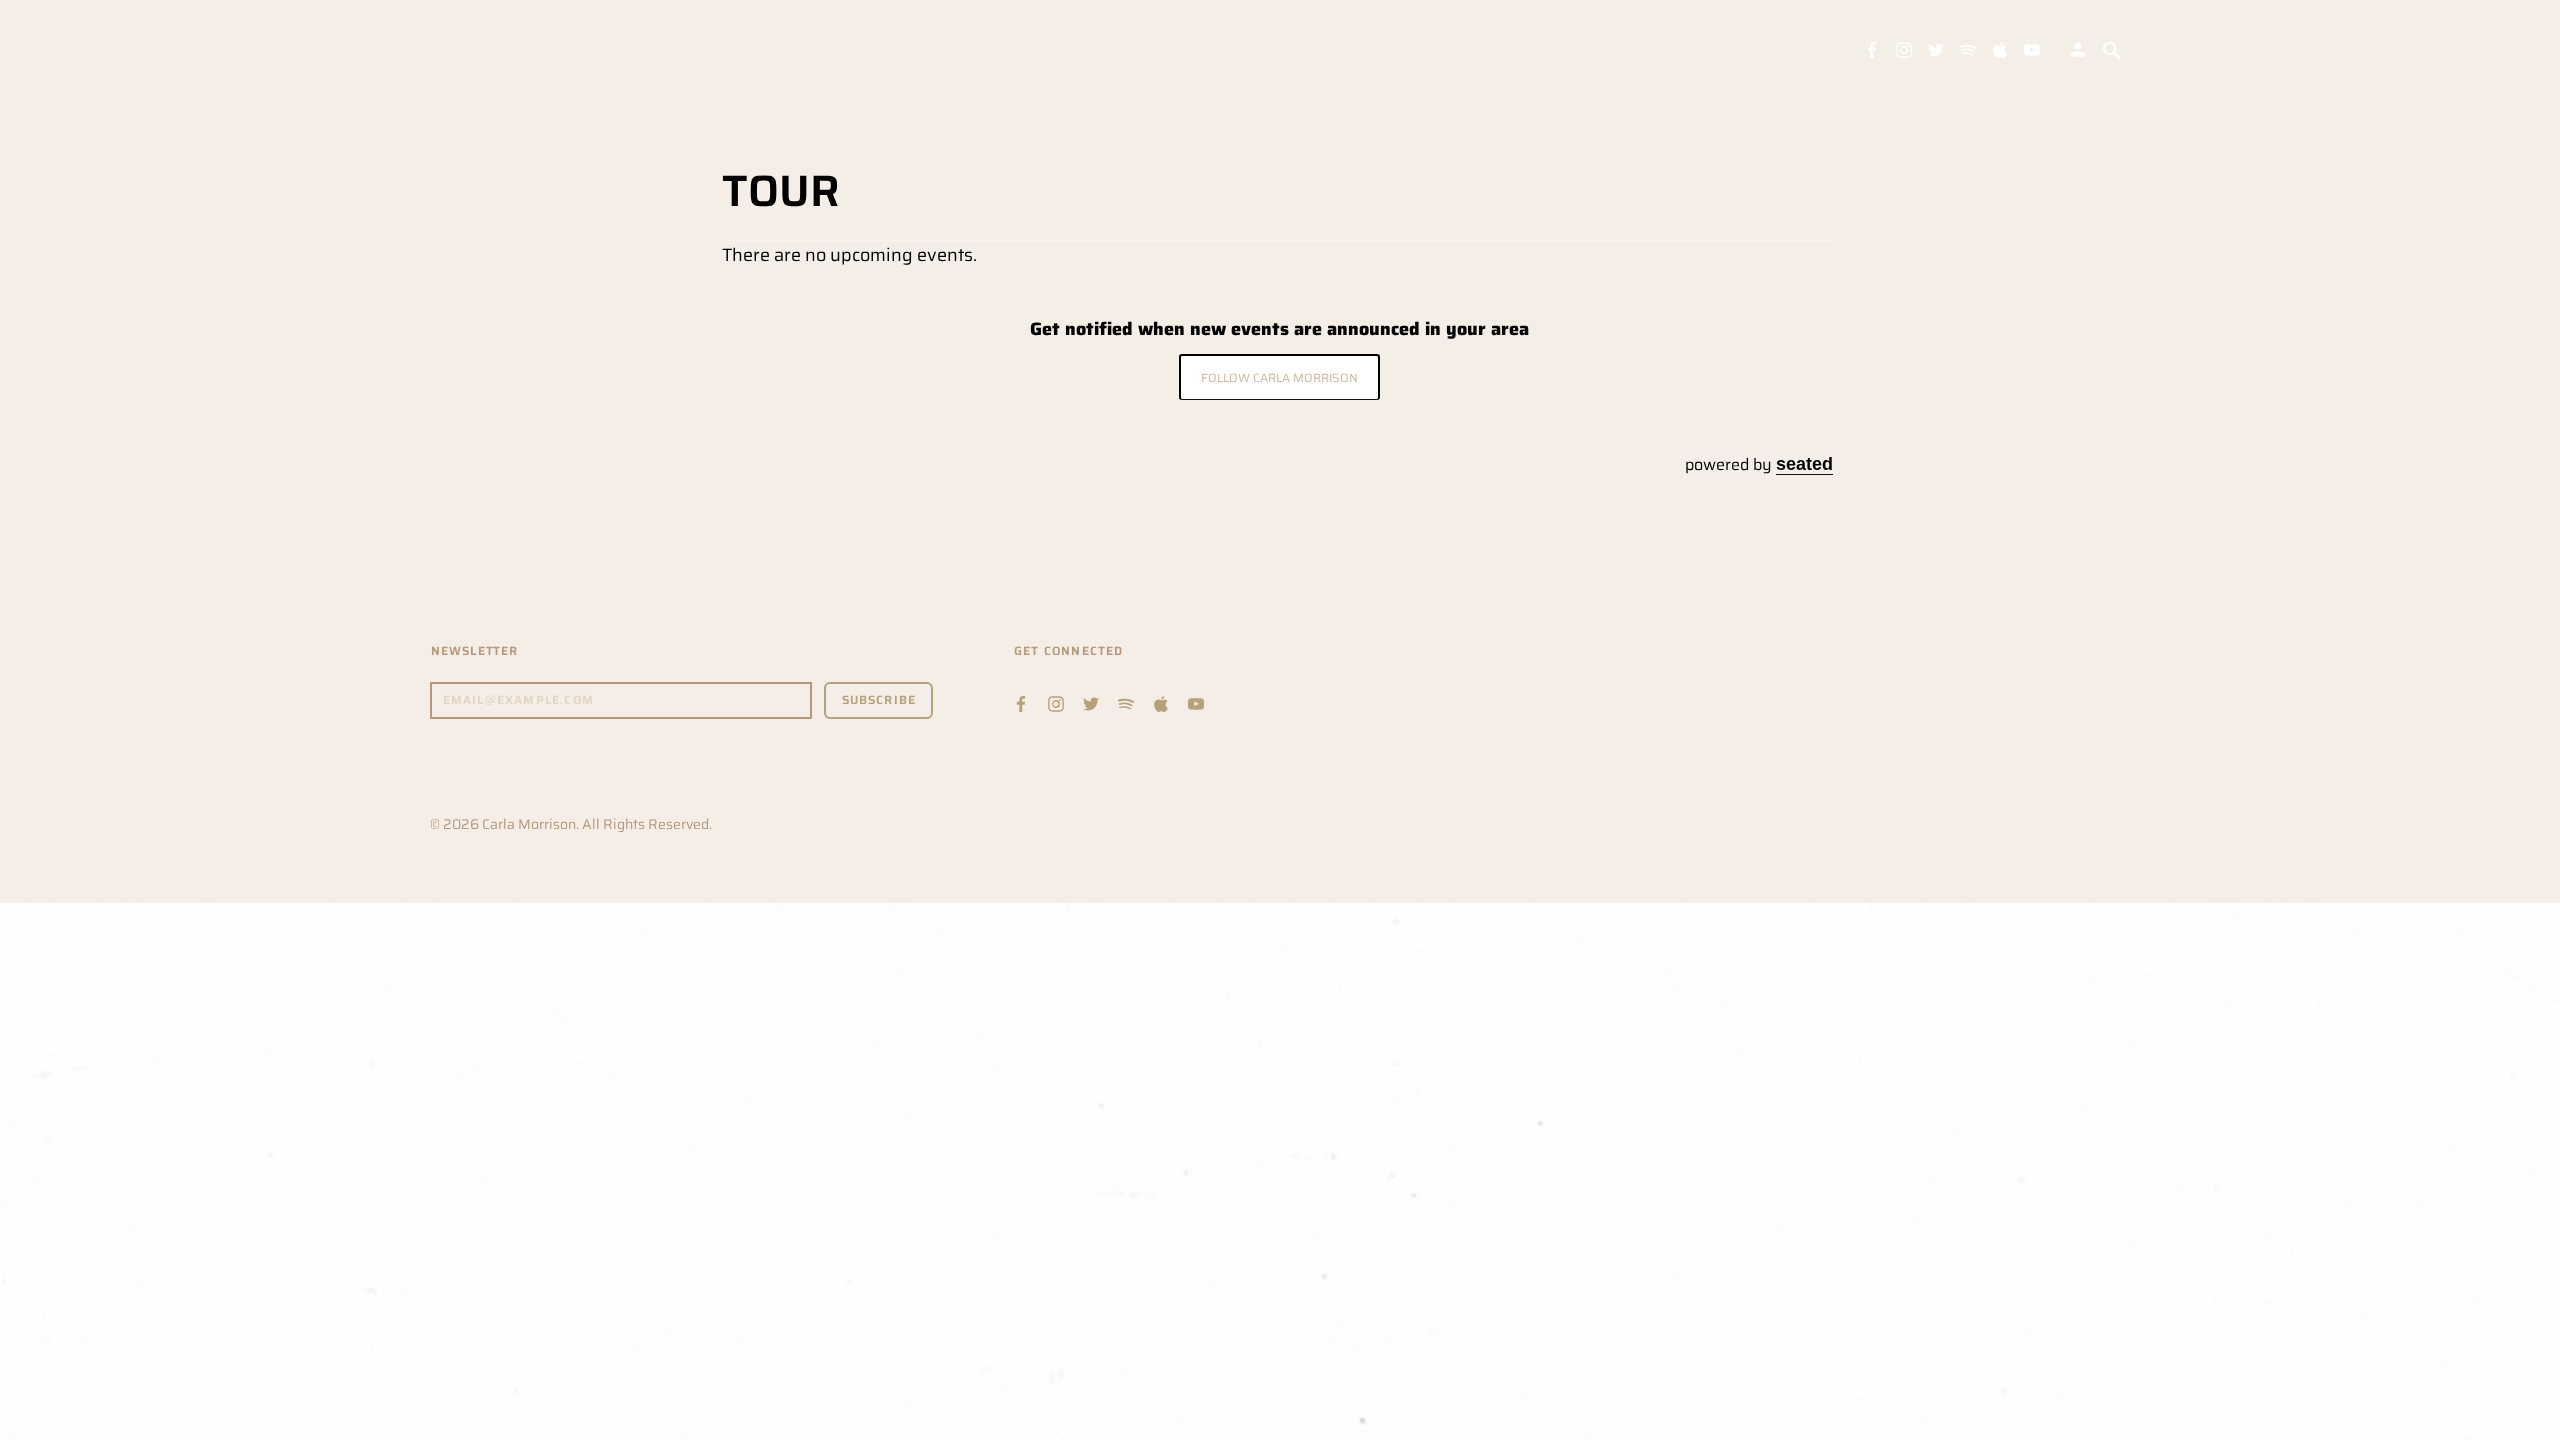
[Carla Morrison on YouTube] (2032, 48)
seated (1804, 463)
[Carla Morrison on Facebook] (1872, 48)
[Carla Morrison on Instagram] (1904, 48)
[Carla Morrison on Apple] (2000, 48)
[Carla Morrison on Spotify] (1968, 48)
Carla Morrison (529, 824)
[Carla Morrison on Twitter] (1936, 48)
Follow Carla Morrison (1279, 377)
